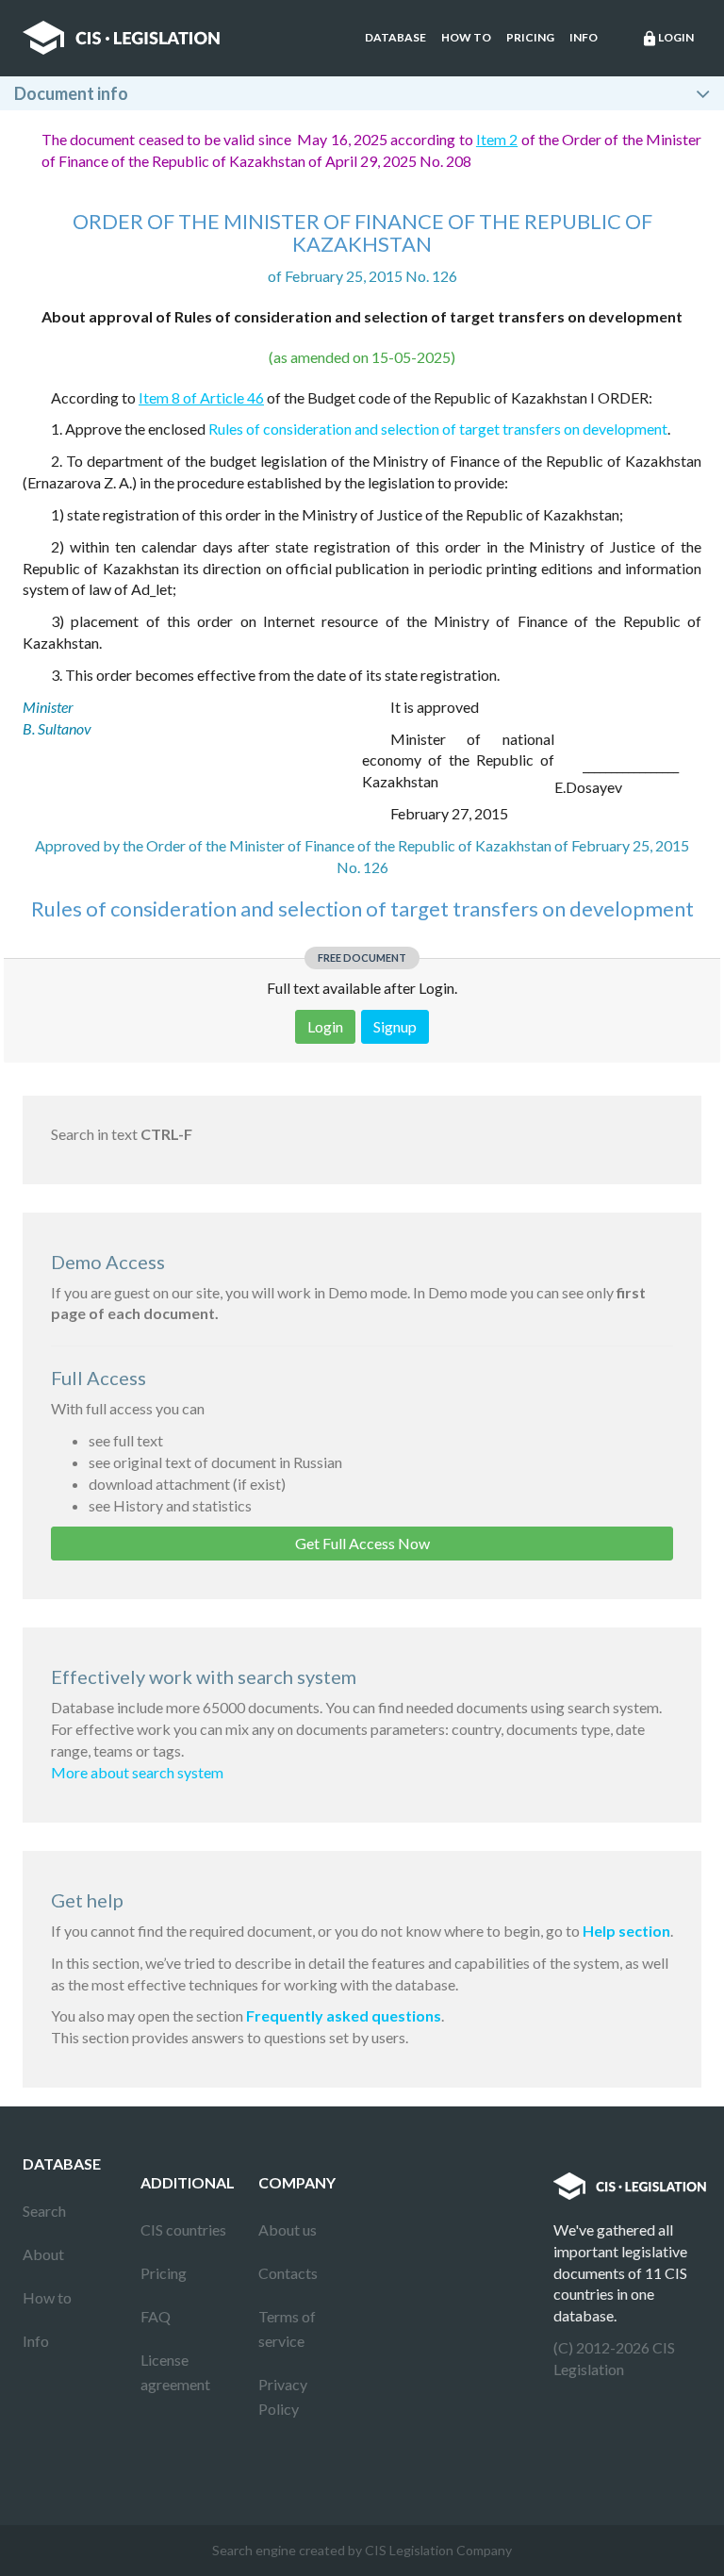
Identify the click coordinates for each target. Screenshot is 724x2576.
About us (288, 2229)
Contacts (288, 2273)
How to (466, 37)
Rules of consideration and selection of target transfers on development (438, 429)
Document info (71, 93)
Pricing (530, 37)
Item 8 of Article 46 (201, 397)
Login (667, 39)
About (43, 2254)
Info (584, 37)
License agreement (175, 2372)
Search (44, 2211)
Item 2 (497, 139)
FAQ (156, 2316)
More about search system (137, 1772)
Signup (395, 1026)
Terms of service (287, 2328)
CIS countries (183, 2229)
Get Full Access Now (362, 1543)
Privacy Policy (283, 2396)
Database (395, 37)
